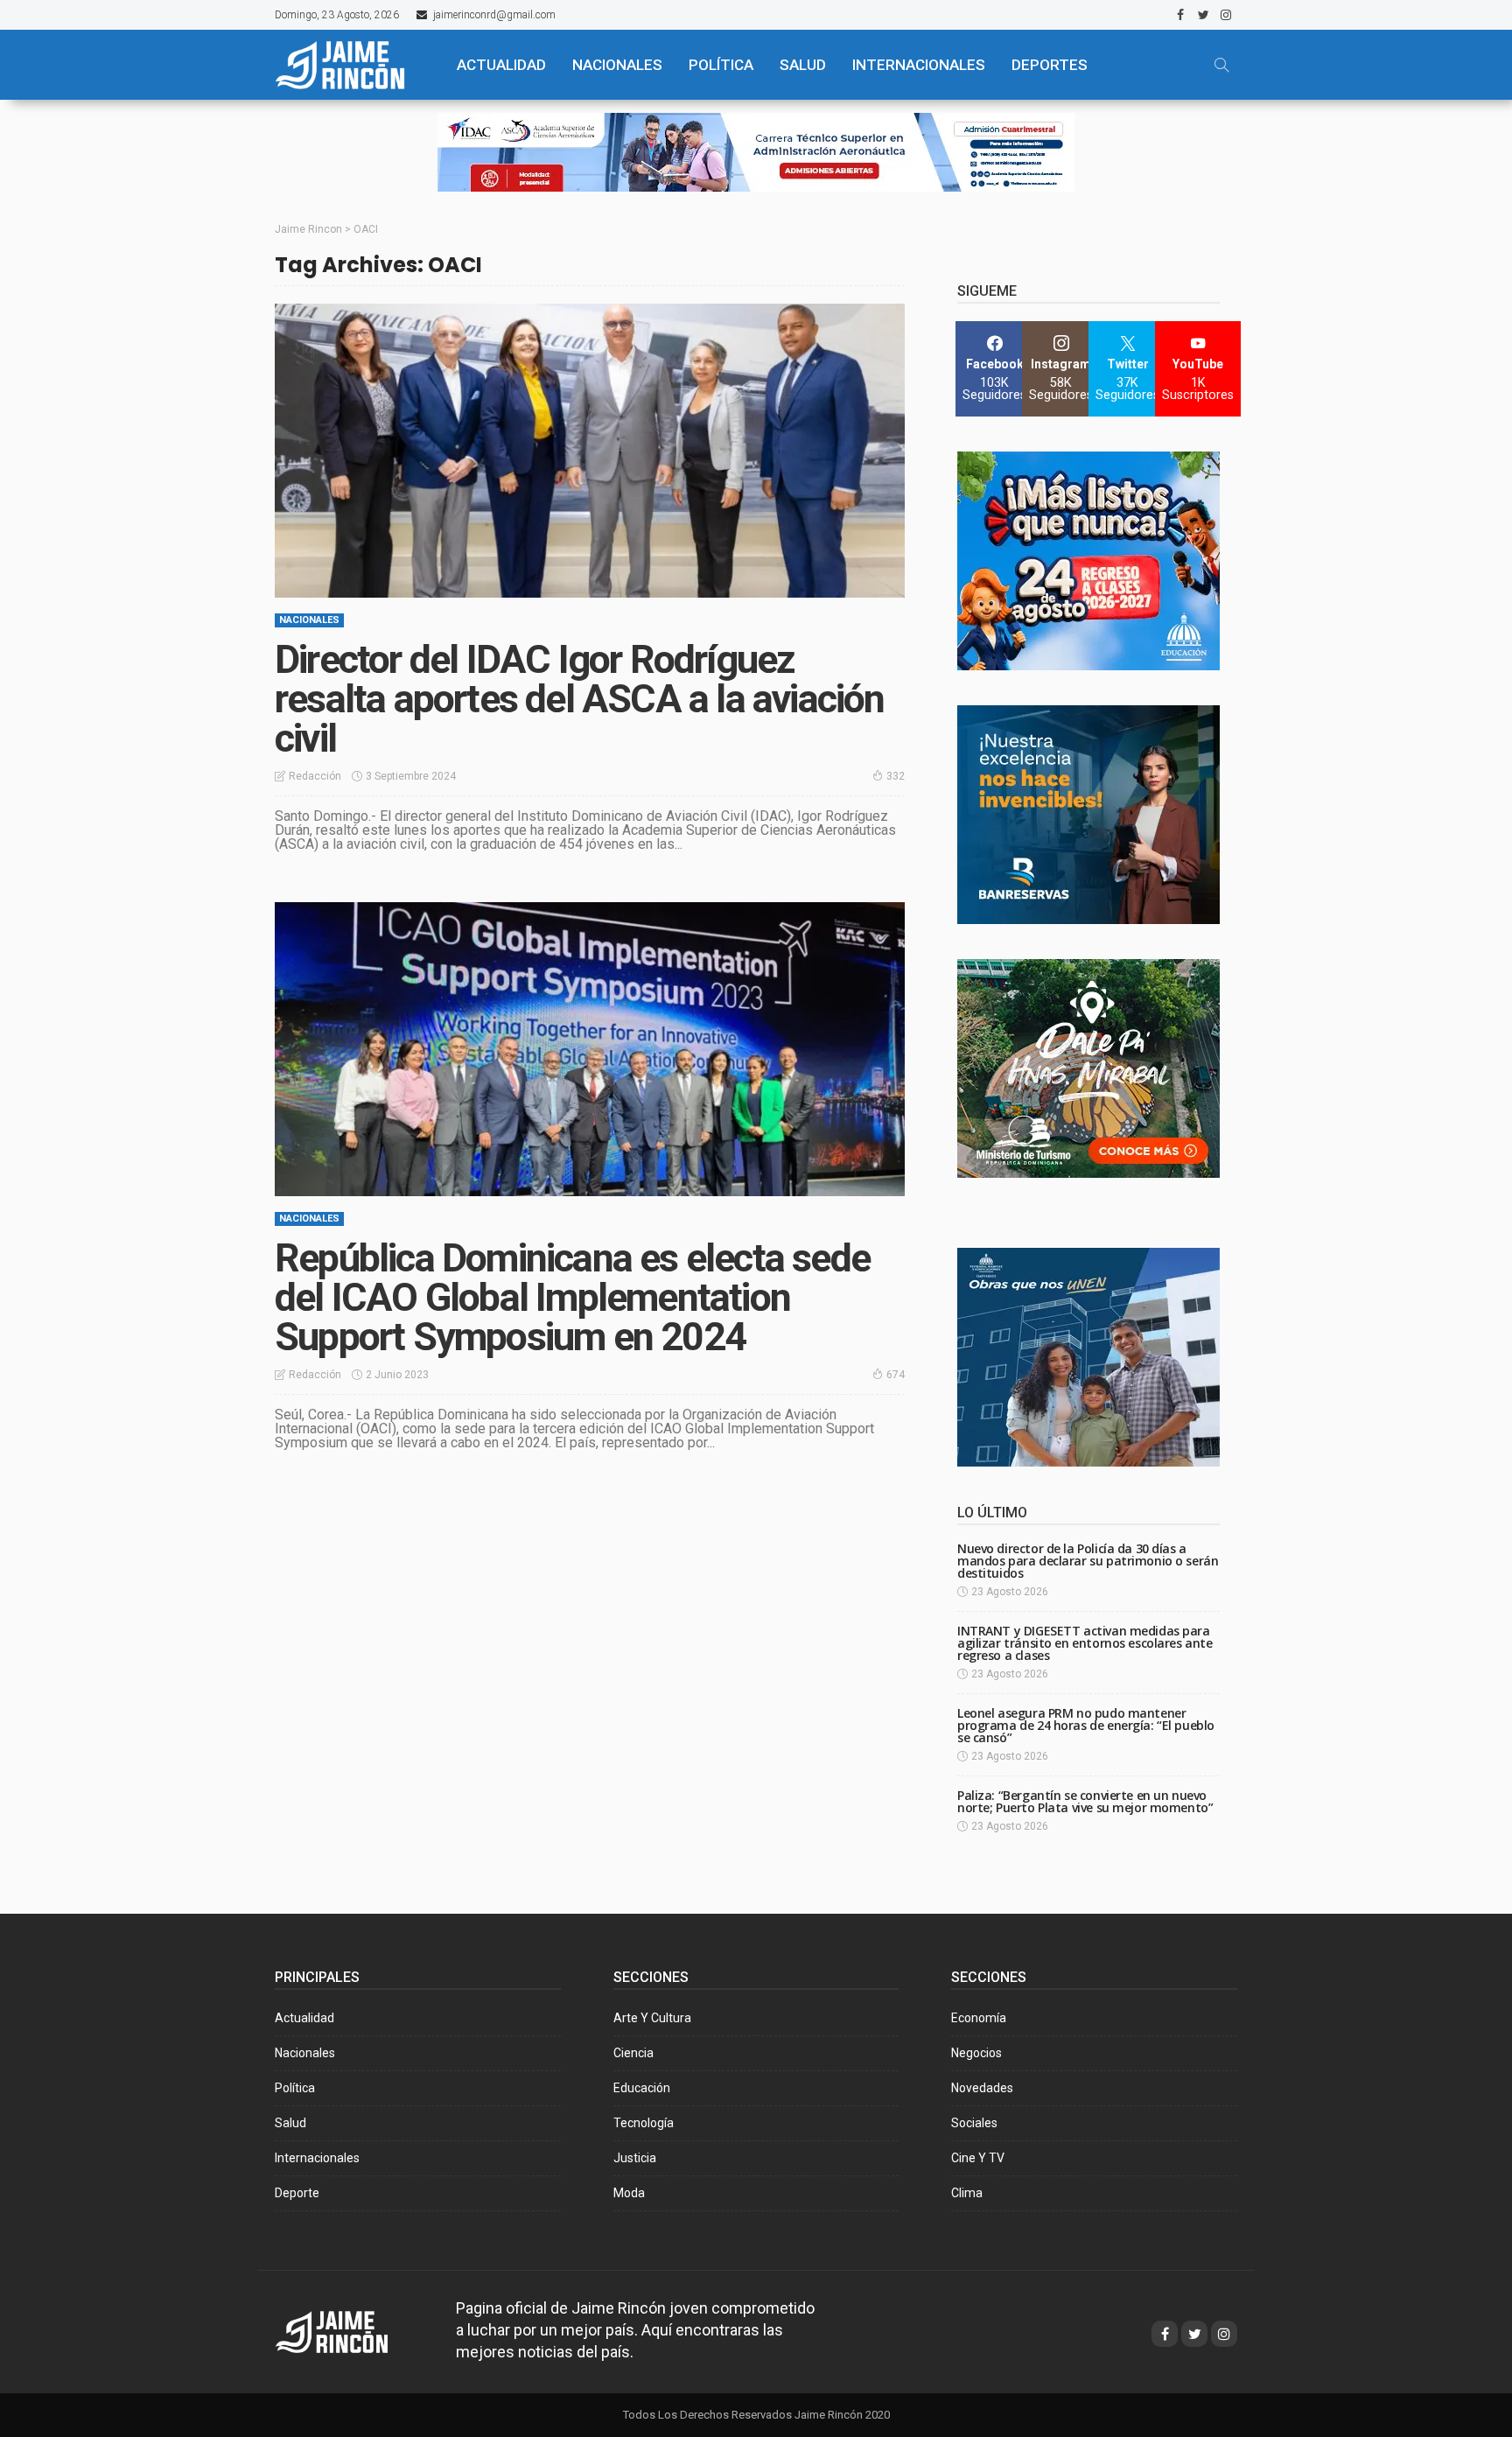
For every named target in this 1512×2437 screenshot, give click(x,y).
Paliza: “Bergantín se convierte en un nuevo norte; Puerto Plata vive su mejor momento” (1085, 1801)
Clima (967, 2193)
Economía (979, 2018)
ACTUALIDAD (501, 65)
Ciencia (633, 2053)
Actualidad (304, 2018)
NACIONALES (617, 65)
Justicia (635, 2158)
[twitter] (1203, 15)
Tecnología (644, 2123)
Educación (642, 2088)
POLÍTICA (721, 65)
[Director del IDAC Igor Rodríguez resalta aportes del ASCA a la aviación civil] (590, 451)
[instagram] (1226, 15)
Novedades (982, 2088)
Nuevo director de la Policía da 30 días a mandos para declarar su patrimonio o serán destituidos (1088, 1561)
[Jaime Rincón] (350, 65)
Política (295, 2088)
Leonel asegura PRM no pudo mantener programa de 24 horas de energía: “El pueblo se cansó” (1086, 1725)
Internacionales (919, 65)
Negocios (976, 2053)
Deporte (297, 2193)
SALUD (803, 65)
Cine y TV (978, 2158)
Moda (629, 2193)
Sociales (974, 2123)
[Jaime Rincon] (348, 2331)
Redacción (315, 776)
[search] (1221, 65)
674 (896, 1375)
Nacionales (309, 620)
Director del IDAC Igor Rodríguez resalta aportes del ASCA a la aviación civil (580, 699)
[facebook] (1180, 15)
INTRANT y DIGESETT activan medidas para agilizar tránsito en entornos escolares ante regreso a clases (1085, 1643)
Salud (290, 2123)
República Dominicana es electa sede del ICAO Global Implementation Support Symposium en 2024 (572, 1297)
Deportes (1050, 65)
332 (896, 776)
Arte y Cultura (652, 2018)
